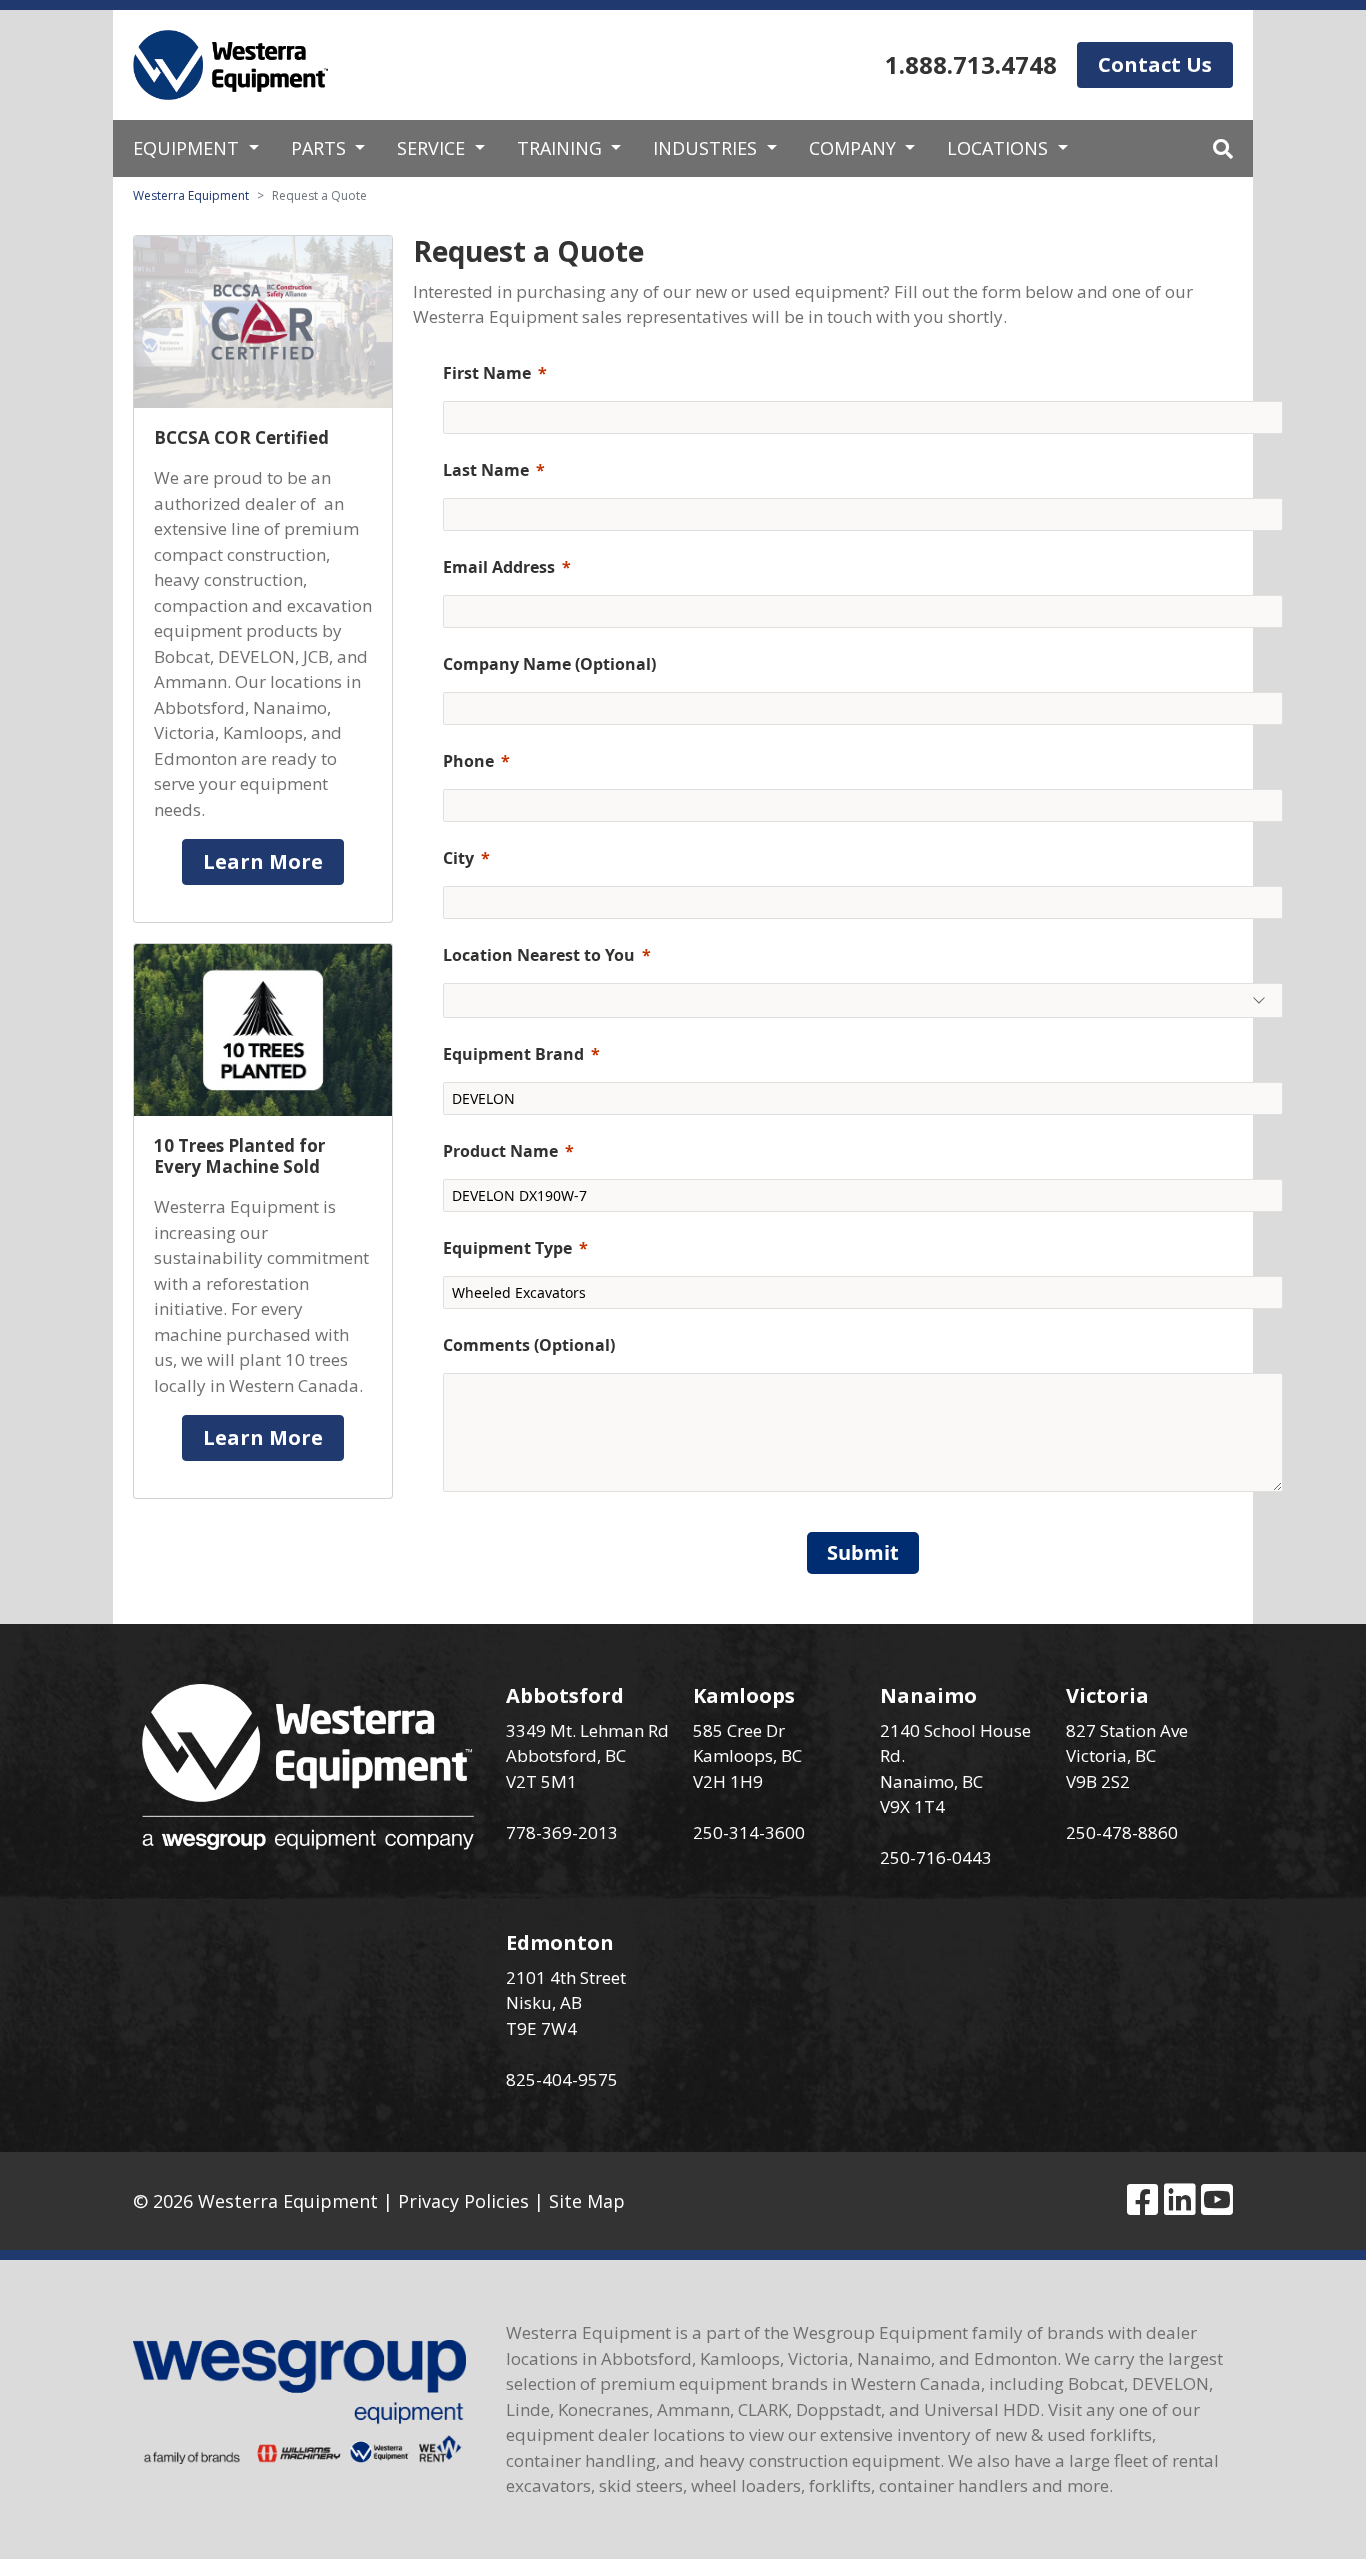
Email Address (499, 567)
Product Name (500, 1151)
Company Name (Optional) (549, 664)
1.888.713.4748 (971, 64)
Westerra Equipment (191, 195)
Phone (468, 761)
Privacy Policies (463, 2201)
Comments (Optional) (529, 1345)
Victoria (1107, 1695)
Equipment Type (507, 1248)
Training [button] (562, 148)
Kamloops (744, 1695)
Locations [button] (1000, 148)
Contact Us (1155, 64)
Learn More (263, 861)
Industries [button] (707, 148)
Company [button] (855, 148)
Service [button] (433, 148)
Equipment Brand (513, 1054)
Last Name (486, 470)
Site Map (587, 2201)
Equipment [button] (188, 148)
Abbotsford (565, 1695)
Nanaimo (928, 1695)
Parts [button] (321, 148)
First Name (487, 373)
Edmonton (560, 1942)
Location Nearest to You (539, 955)
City (458, 858)
